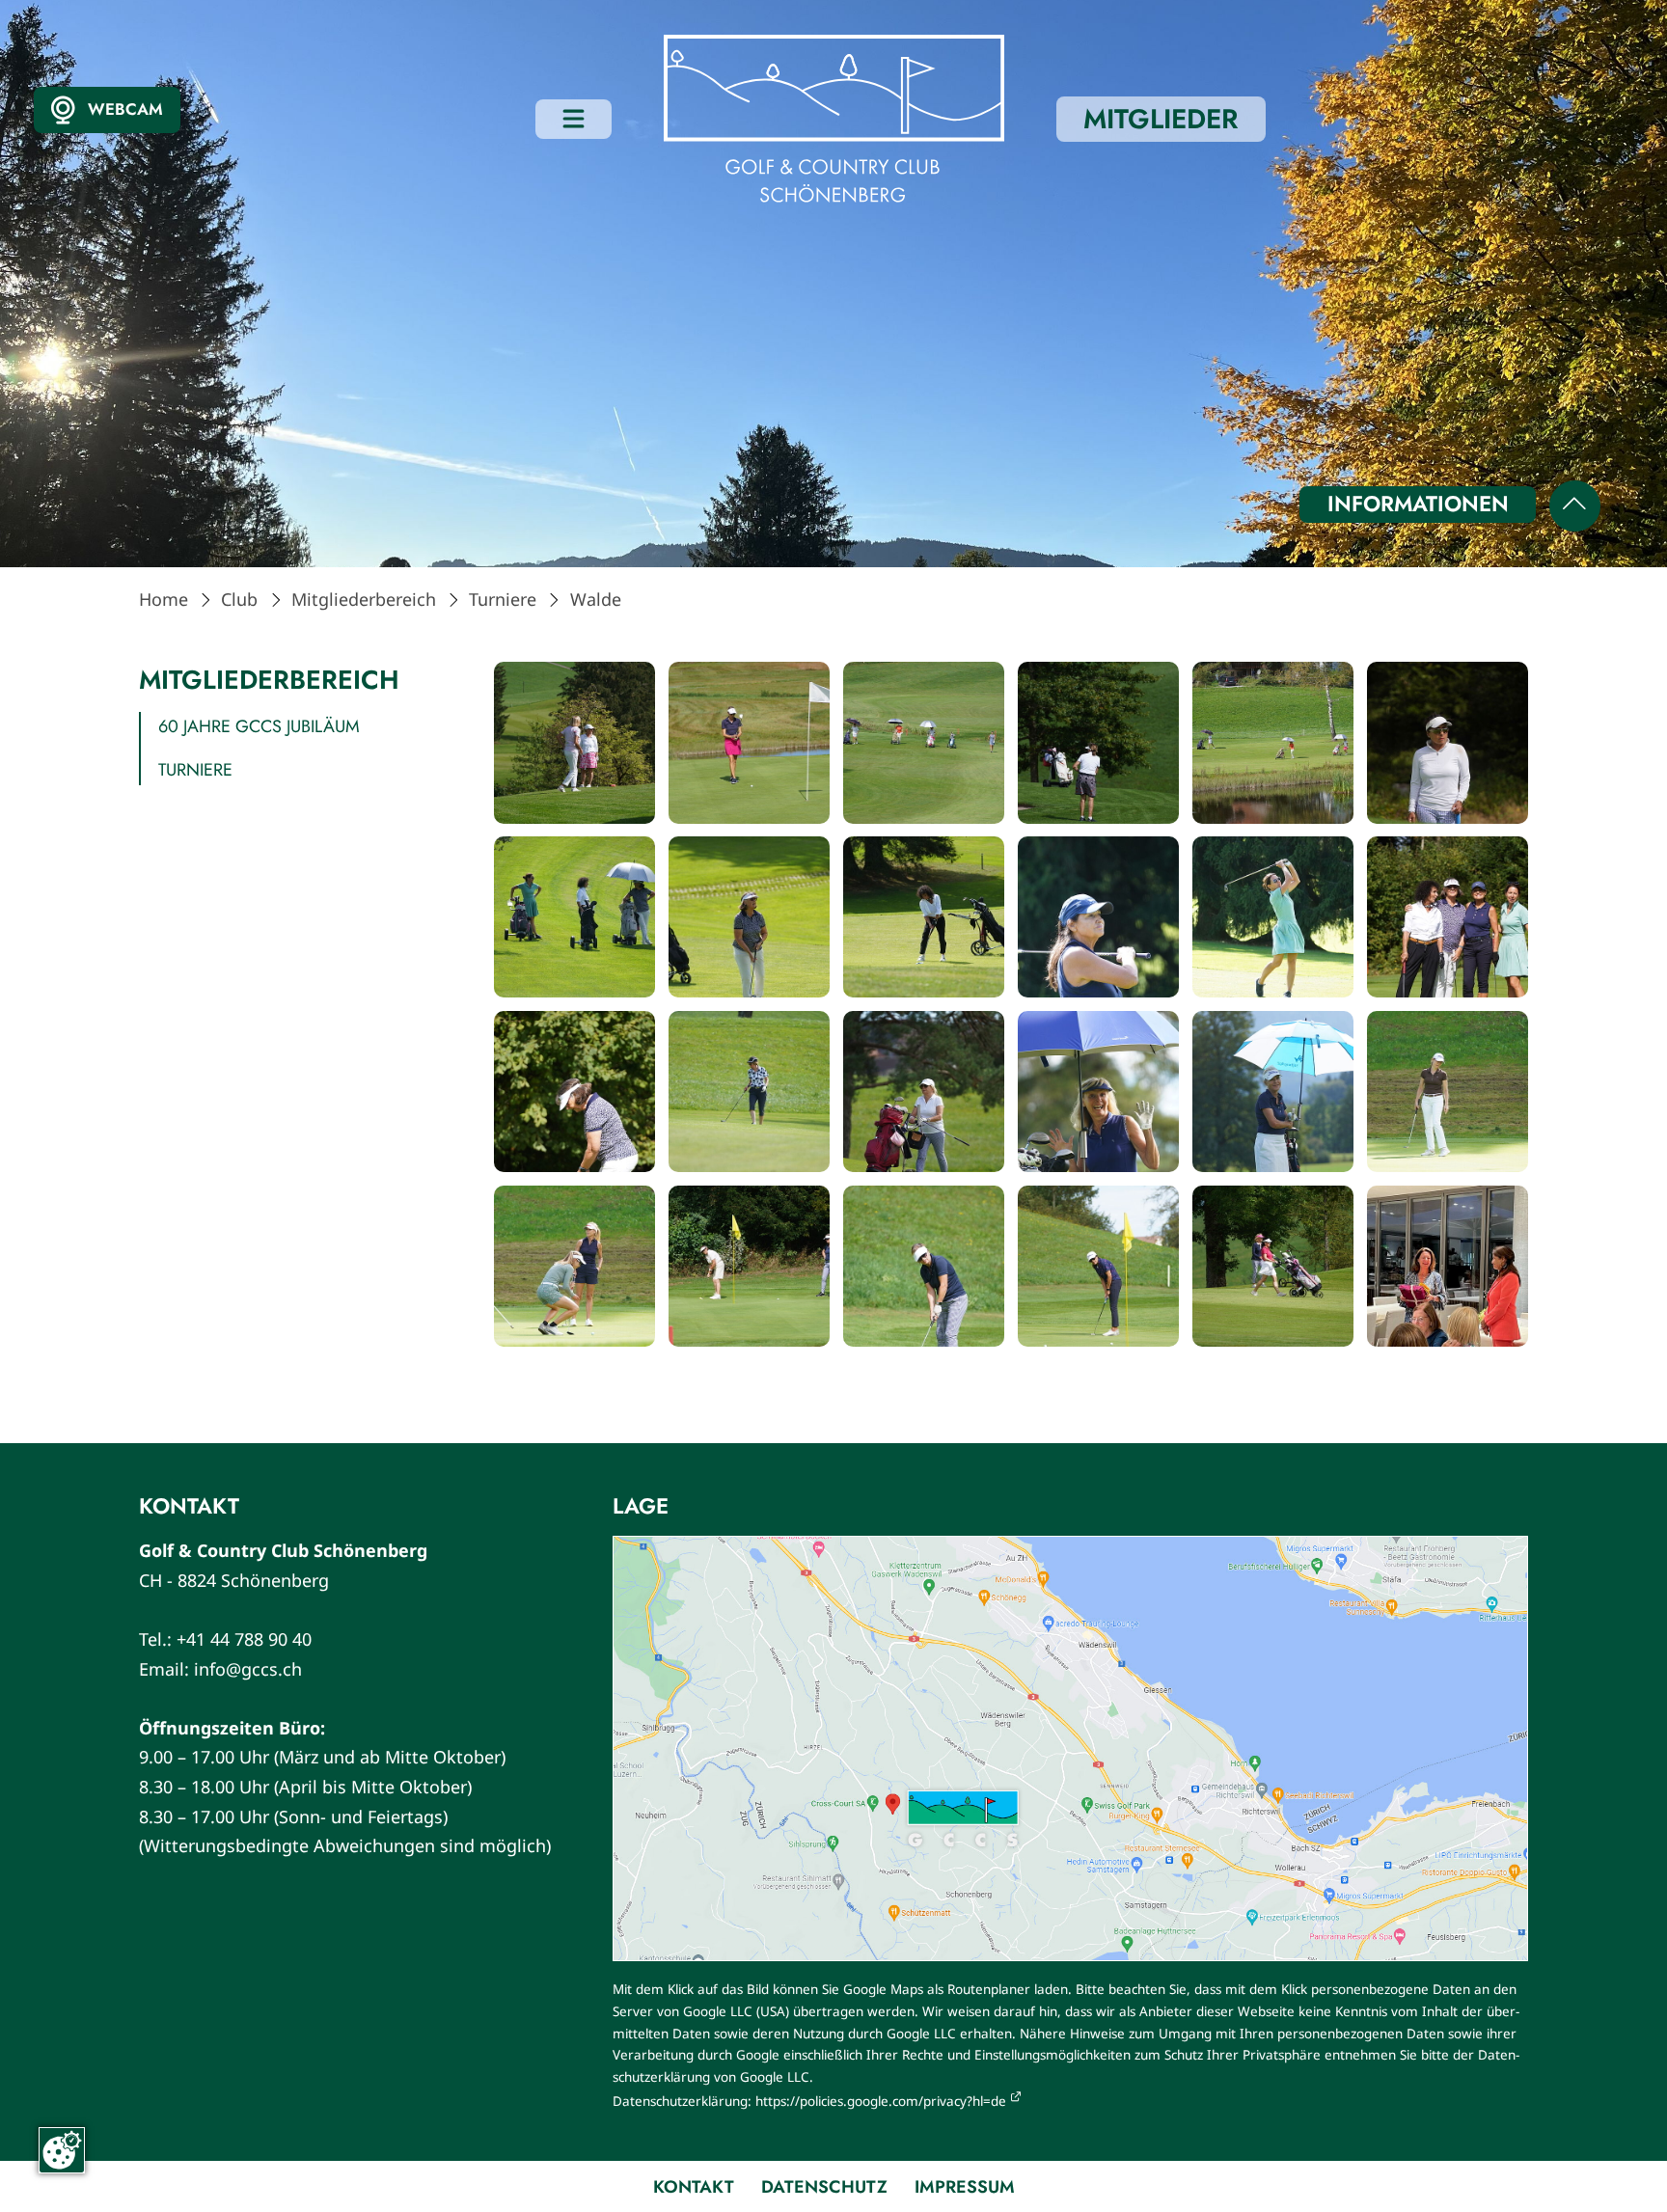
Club (239, 599)
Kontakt (694, 2187)
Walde (596, 599)
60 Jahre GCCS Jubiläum (259, 726)
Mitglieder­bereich (364, 599)
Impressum (965, 2187)
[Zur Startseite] (834, 120)
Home (164, 599)
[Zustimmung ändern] (62, 2150)
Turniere (503, 599)
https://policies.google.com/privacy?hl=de (881, 2101)
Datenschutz (824, 2187)
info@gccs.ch (248, 1669)
